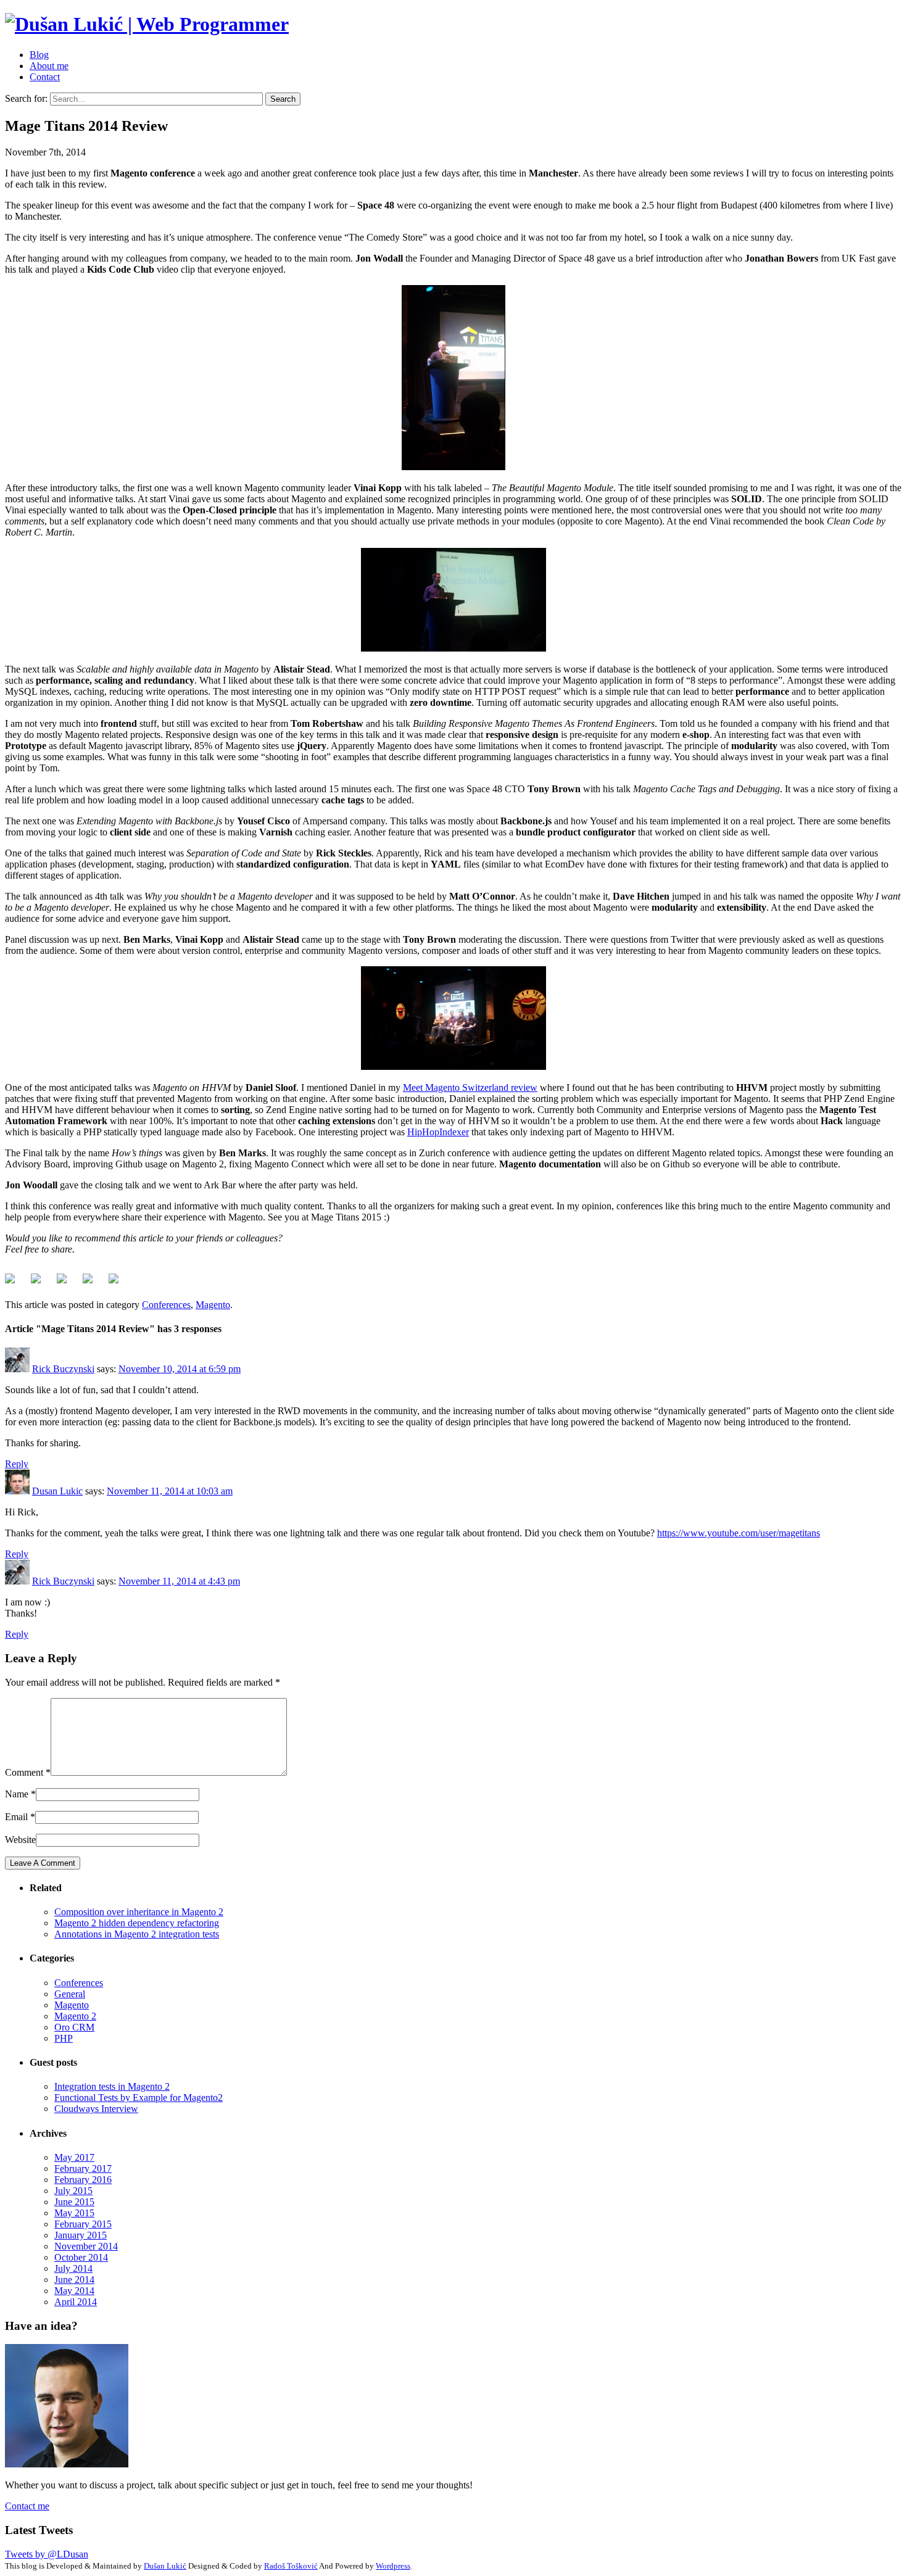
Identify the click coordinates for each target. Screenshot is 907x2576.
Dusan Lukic (57, 1491)
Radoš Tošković (291, 2566)
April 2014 (76, 2302)
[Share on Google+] (67, 1283)
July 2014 (73, 2268)
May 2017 (74, 2157)
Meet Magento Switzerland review (470, 1087)
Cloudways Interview (96, 2109)
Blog (39, 55)
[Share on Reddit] (93, 1283)
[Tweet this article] (41, 1283)
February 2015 (83, 2224)
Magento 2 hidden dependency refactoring (137, 1923)
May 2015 (74, 2213)
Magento (213, 1305)
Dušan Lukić (165, 2566)
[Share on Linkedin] (118, 1283)
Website (20, 1840)
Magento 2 (75, 2016)
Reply (17, 1464)
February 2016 (83, 2180)
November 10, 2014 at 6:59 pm (180, 1369)
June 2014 (74, 2280)
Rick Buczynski (63, 1369)
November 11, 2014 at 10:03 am (170, 1491)
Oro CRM (74, 2027)
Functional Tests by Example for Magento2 (139, 2098)
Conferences (166, 1305)
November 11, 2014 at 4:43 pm (179, 1581)
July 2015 (73, 2191)
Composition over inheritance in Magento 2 (139, 1912)
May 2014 (74, 2291)
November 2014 (86, 2246)
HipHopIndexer (438, 1132)
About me (49, 66)
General (70, 1994)
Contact (45, 77)
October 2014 (81, 2257)
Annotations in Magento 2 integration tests (137, 1934)
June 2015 (74, 2202)
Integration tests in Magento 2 (112, 2086)
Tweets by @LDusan (47, 2554)
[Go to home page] (147, 24)
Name (17, 1794)
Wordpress (393, 2566)
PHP (64, 2038)
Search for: (26, 98)
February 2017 (83, 2168)
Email (16, 1817)
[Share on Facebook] (15, 1283)
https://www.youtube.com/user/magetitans (739, 1533)
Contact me (27, 2506)
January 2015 (81, 2235)
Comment (24, 1772)
